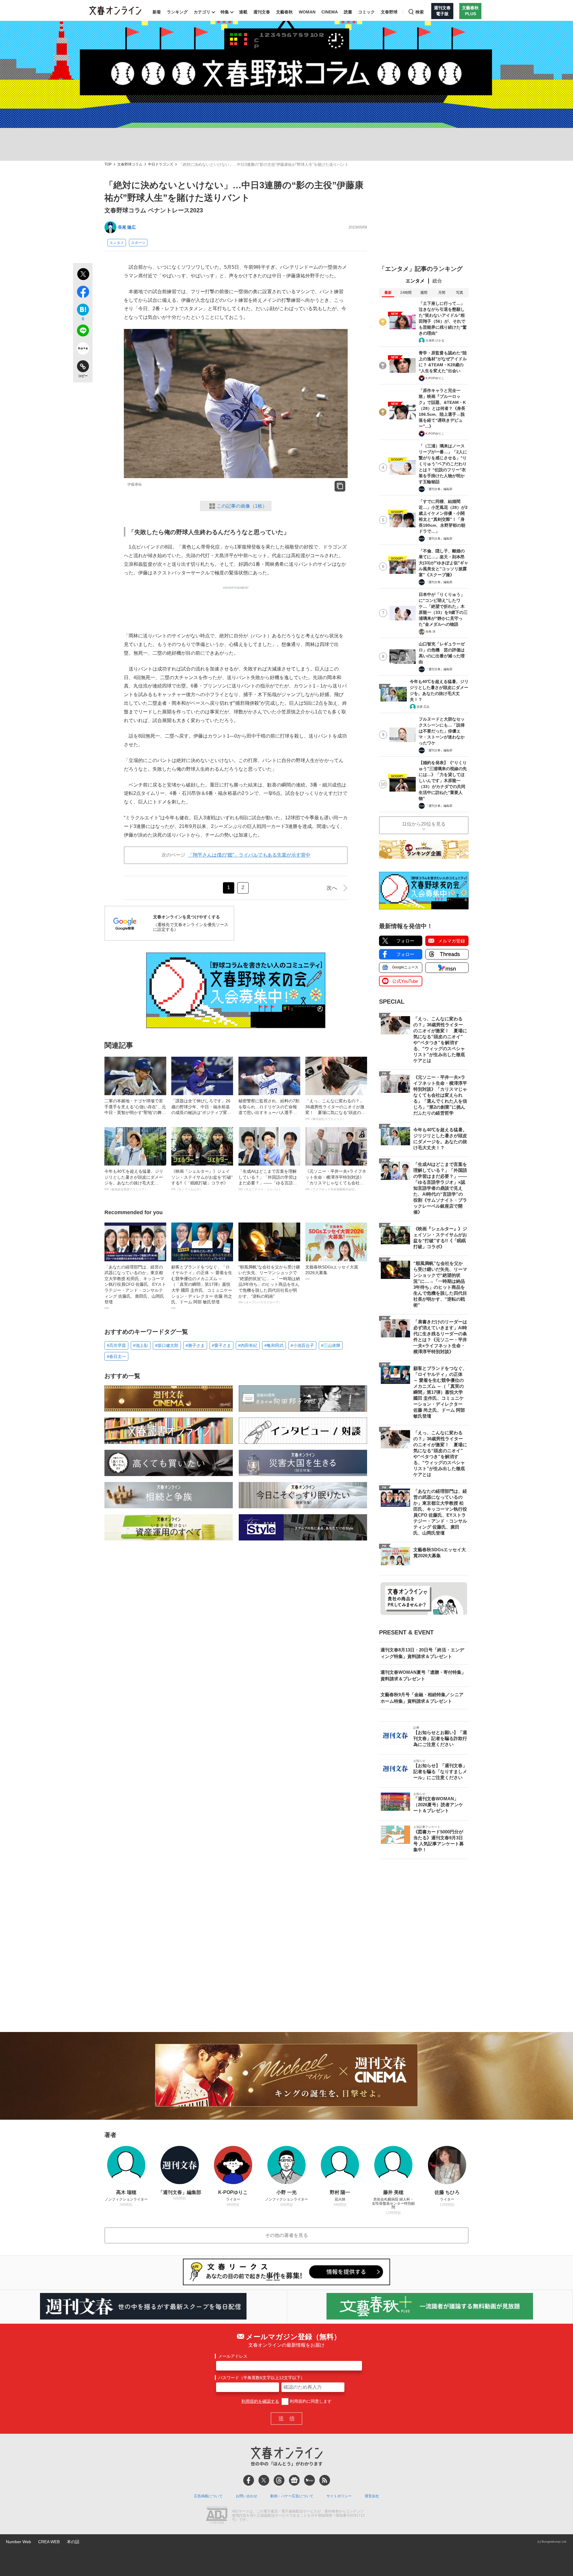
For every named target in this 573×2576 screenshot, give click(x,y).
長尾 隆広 (127, 227)
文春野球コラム (130, 164)
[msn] (309, 2480)
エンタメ (117, 243)
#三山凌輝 (331, 1345)
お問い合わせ (247, 2496)
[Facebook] (249, 2480)
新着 (157, 12)
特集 (225, 12)
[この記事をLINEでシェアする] (83, 332)
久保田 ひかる (435, 340)
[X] (264, 2480)
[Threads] (279, 2480)
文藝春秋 (284, 12)
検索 (420, 12)
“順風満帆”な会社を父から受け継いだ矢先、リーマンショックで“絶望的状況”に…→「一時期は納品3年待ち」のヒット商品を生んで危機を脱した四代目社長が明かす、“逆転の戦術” (269, 1284)
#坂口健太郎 (167, 1345)
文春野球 (389, 12)
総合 (437, 281)
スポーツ (138, 243)
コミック (366, 12)
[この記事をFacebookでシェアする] (83, 293)
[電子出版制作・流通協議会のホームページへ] (217, 2516)
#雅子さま (195, 1345)
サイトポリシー (339, 2496)
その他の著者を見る (286, 2235)
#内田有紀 (248, 1345)
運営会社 (372, 2496)
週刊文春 (262, 12)
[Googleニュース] (294, 2480)
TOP (108, 164)
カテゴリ (202, 12)
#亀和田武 (274, 1345)
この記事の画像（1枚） (242, 506)
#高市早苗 (116, 1345)
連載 (243, 12)
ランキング (177, 12)
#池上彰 (141, 1345)
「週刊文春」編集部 (439, 489)
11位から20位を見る (424, 824)
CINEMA (330, 12)
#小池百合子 (302, 1345)
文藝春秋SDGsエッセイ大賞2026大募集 (332, 1273)
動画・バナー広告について (292, 2496)
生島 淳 (430, 632)
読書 (348, 12)
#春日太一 (116, 1356)
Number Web (19, 2542)
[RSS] (325, 2480)
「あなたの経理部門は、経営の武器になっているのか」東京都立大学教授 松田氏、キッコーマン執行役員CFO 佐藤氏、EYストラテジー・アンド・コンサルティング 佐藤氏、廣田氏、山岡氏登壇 (135, 1287)
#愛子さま (221, 1345)
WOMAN (307, 12)
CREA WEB (49, 2542)
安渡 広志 (423, 707)
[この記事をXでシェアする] (83, 275)
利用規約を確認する (260, 2401)
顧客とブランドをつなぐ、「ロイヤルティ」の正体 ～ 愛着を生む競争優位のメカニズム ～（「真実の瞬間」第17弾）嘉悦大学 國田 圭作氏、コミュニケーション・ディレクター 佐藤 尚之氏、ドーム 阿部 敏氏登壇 (202, 1287)
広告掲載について (208, 2496)
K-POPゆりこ (435, 378)
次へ (332, 888)
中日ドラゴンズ (161, 164)
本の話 (73, 2542)
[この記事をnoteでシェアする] (83, 350)
